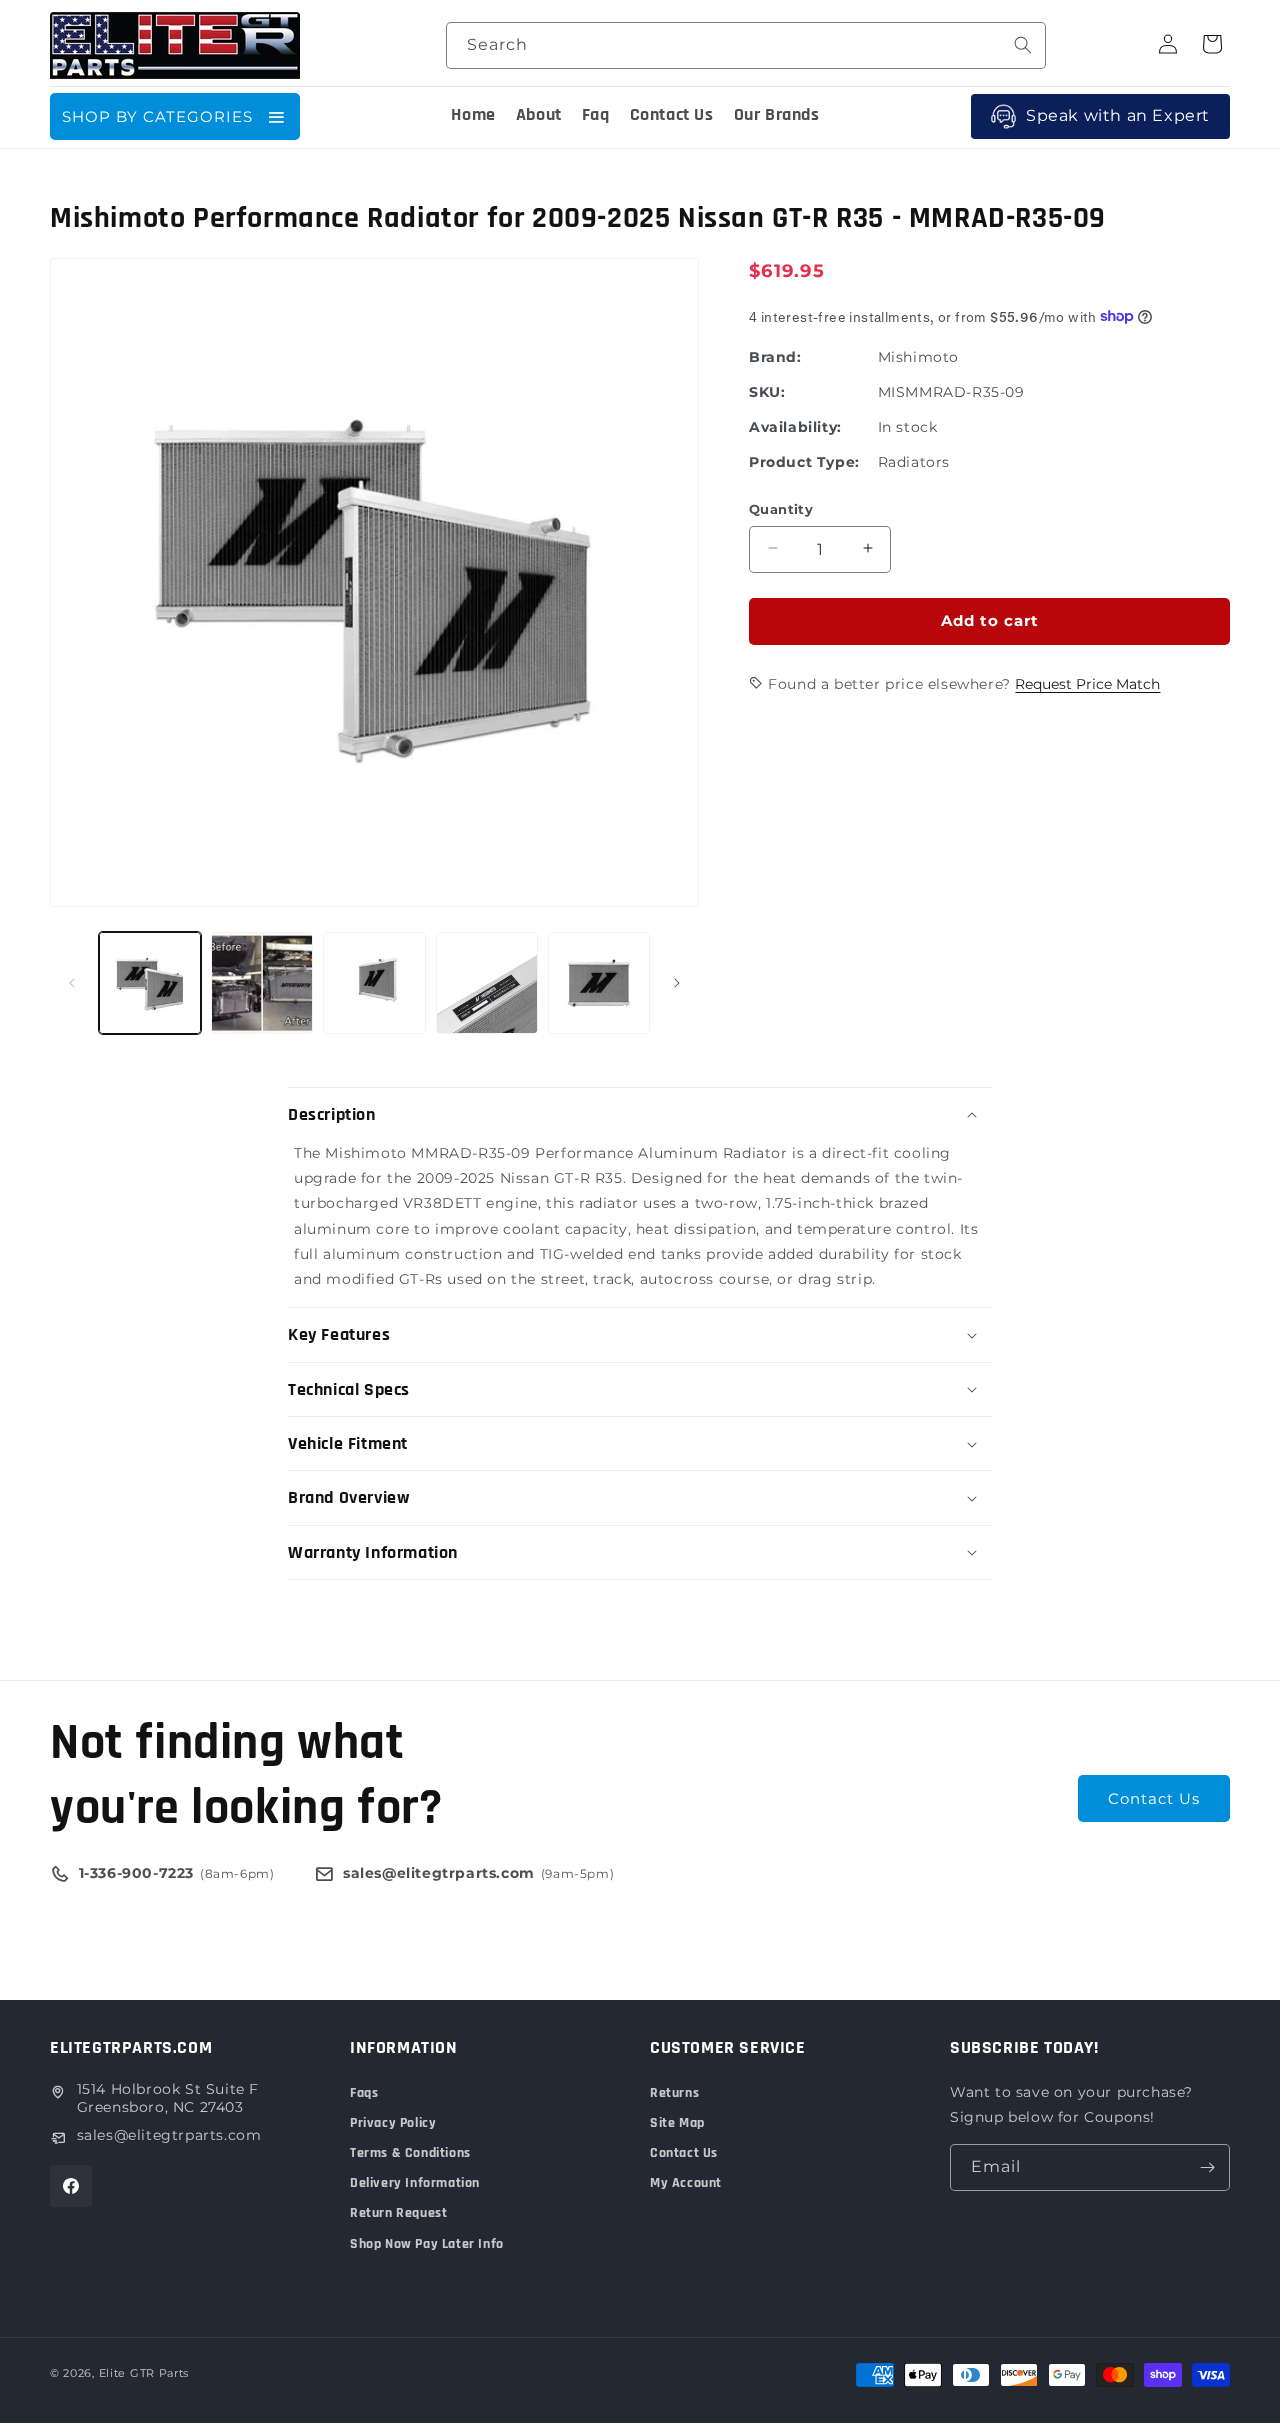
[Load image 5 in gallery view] (599, 983)
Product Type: (804, 461)
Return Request (398, 2213)
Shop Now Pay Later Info (427, 2244)
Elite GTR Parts (144, 2373)
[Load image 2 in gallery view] (262, 983)
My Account (686, 2183)
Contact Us (1154, 1798)
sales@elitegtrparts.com (169, 2135)
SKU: (767, 391)
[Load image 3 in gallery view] (374, 983)
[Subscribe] (1207, 2167)
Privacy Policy (393, 2123)
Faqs (364, 2093)
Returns (674, 2093)
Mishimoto (918, 356)
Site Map (677, 2123)
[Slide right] (677, 983)
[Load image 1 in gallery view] (150, 983)
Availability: (795, 426)
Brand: (775, 356)
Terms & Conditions (410, 2153)
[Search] (1023, 45)
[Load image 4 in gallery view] (487, 983)
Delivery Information (415, 2183)
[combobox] (746, 45)
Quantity (781, 508)
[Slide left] (72, 983)
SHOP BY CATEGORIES (157, 116)
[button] (640, 1114)
